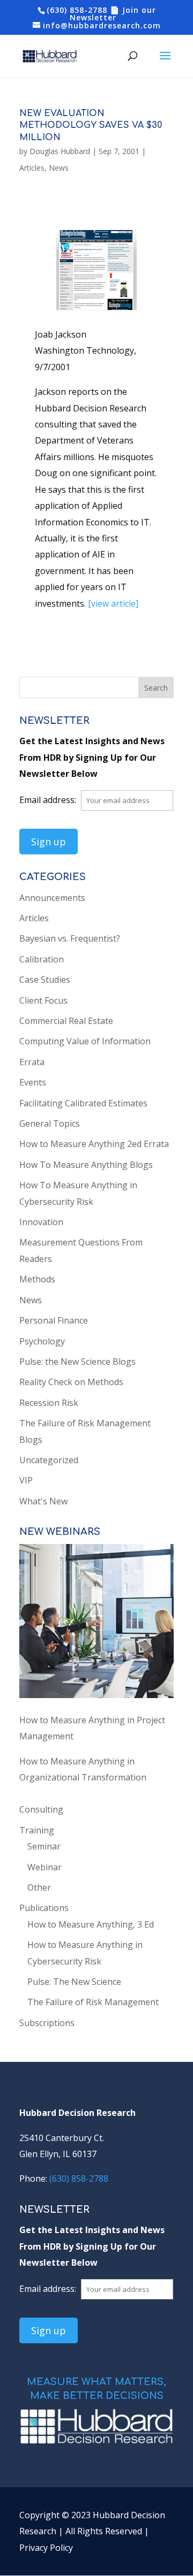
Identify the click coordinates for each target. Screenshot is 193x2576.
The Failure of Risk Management (93, 2002)
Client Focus (43, 1000)
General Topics (50, 1123)
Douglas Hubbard (60, 151)
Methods (37, 1279)
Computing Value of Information (85, 1041)
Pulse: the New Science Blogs (77, 1362)
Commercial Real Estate (66, 1021)
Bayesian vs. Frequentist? (70, 938)
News (59, 168)
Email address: (49, 800)
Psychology (42, 1341)
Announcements (52, 898)
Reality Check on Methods (71, 1382)
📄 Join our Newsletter (113, 14)
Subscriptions (47, 2023)
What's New (43, 1501)
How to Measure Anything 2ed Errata (94, 1144)
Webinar (44, 1867)
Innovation (41, 1222)
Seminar (44, 1846)
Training (37, 1830)
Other (39, 1887)
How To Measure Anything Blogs (86, 1165)
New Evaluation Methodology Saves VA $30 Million (91, 125)
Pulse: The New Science (74, 1982)
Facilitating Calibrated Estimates (83, 1103)
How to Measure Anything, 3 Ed (91, 1924)
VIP (26, 1480)
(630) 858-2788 (77, 10)
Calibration (42, 959)
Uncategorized (49, 1460)
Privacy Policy (46, 2548)
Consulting (41, 1809)
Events (33, 1082)
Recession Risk (49, 1403)
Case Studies (45, 980)
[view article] (113, 603)
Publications (44, 1908)
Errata (32, 1062)
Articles (32, 168)
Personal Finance (54, 1320)
